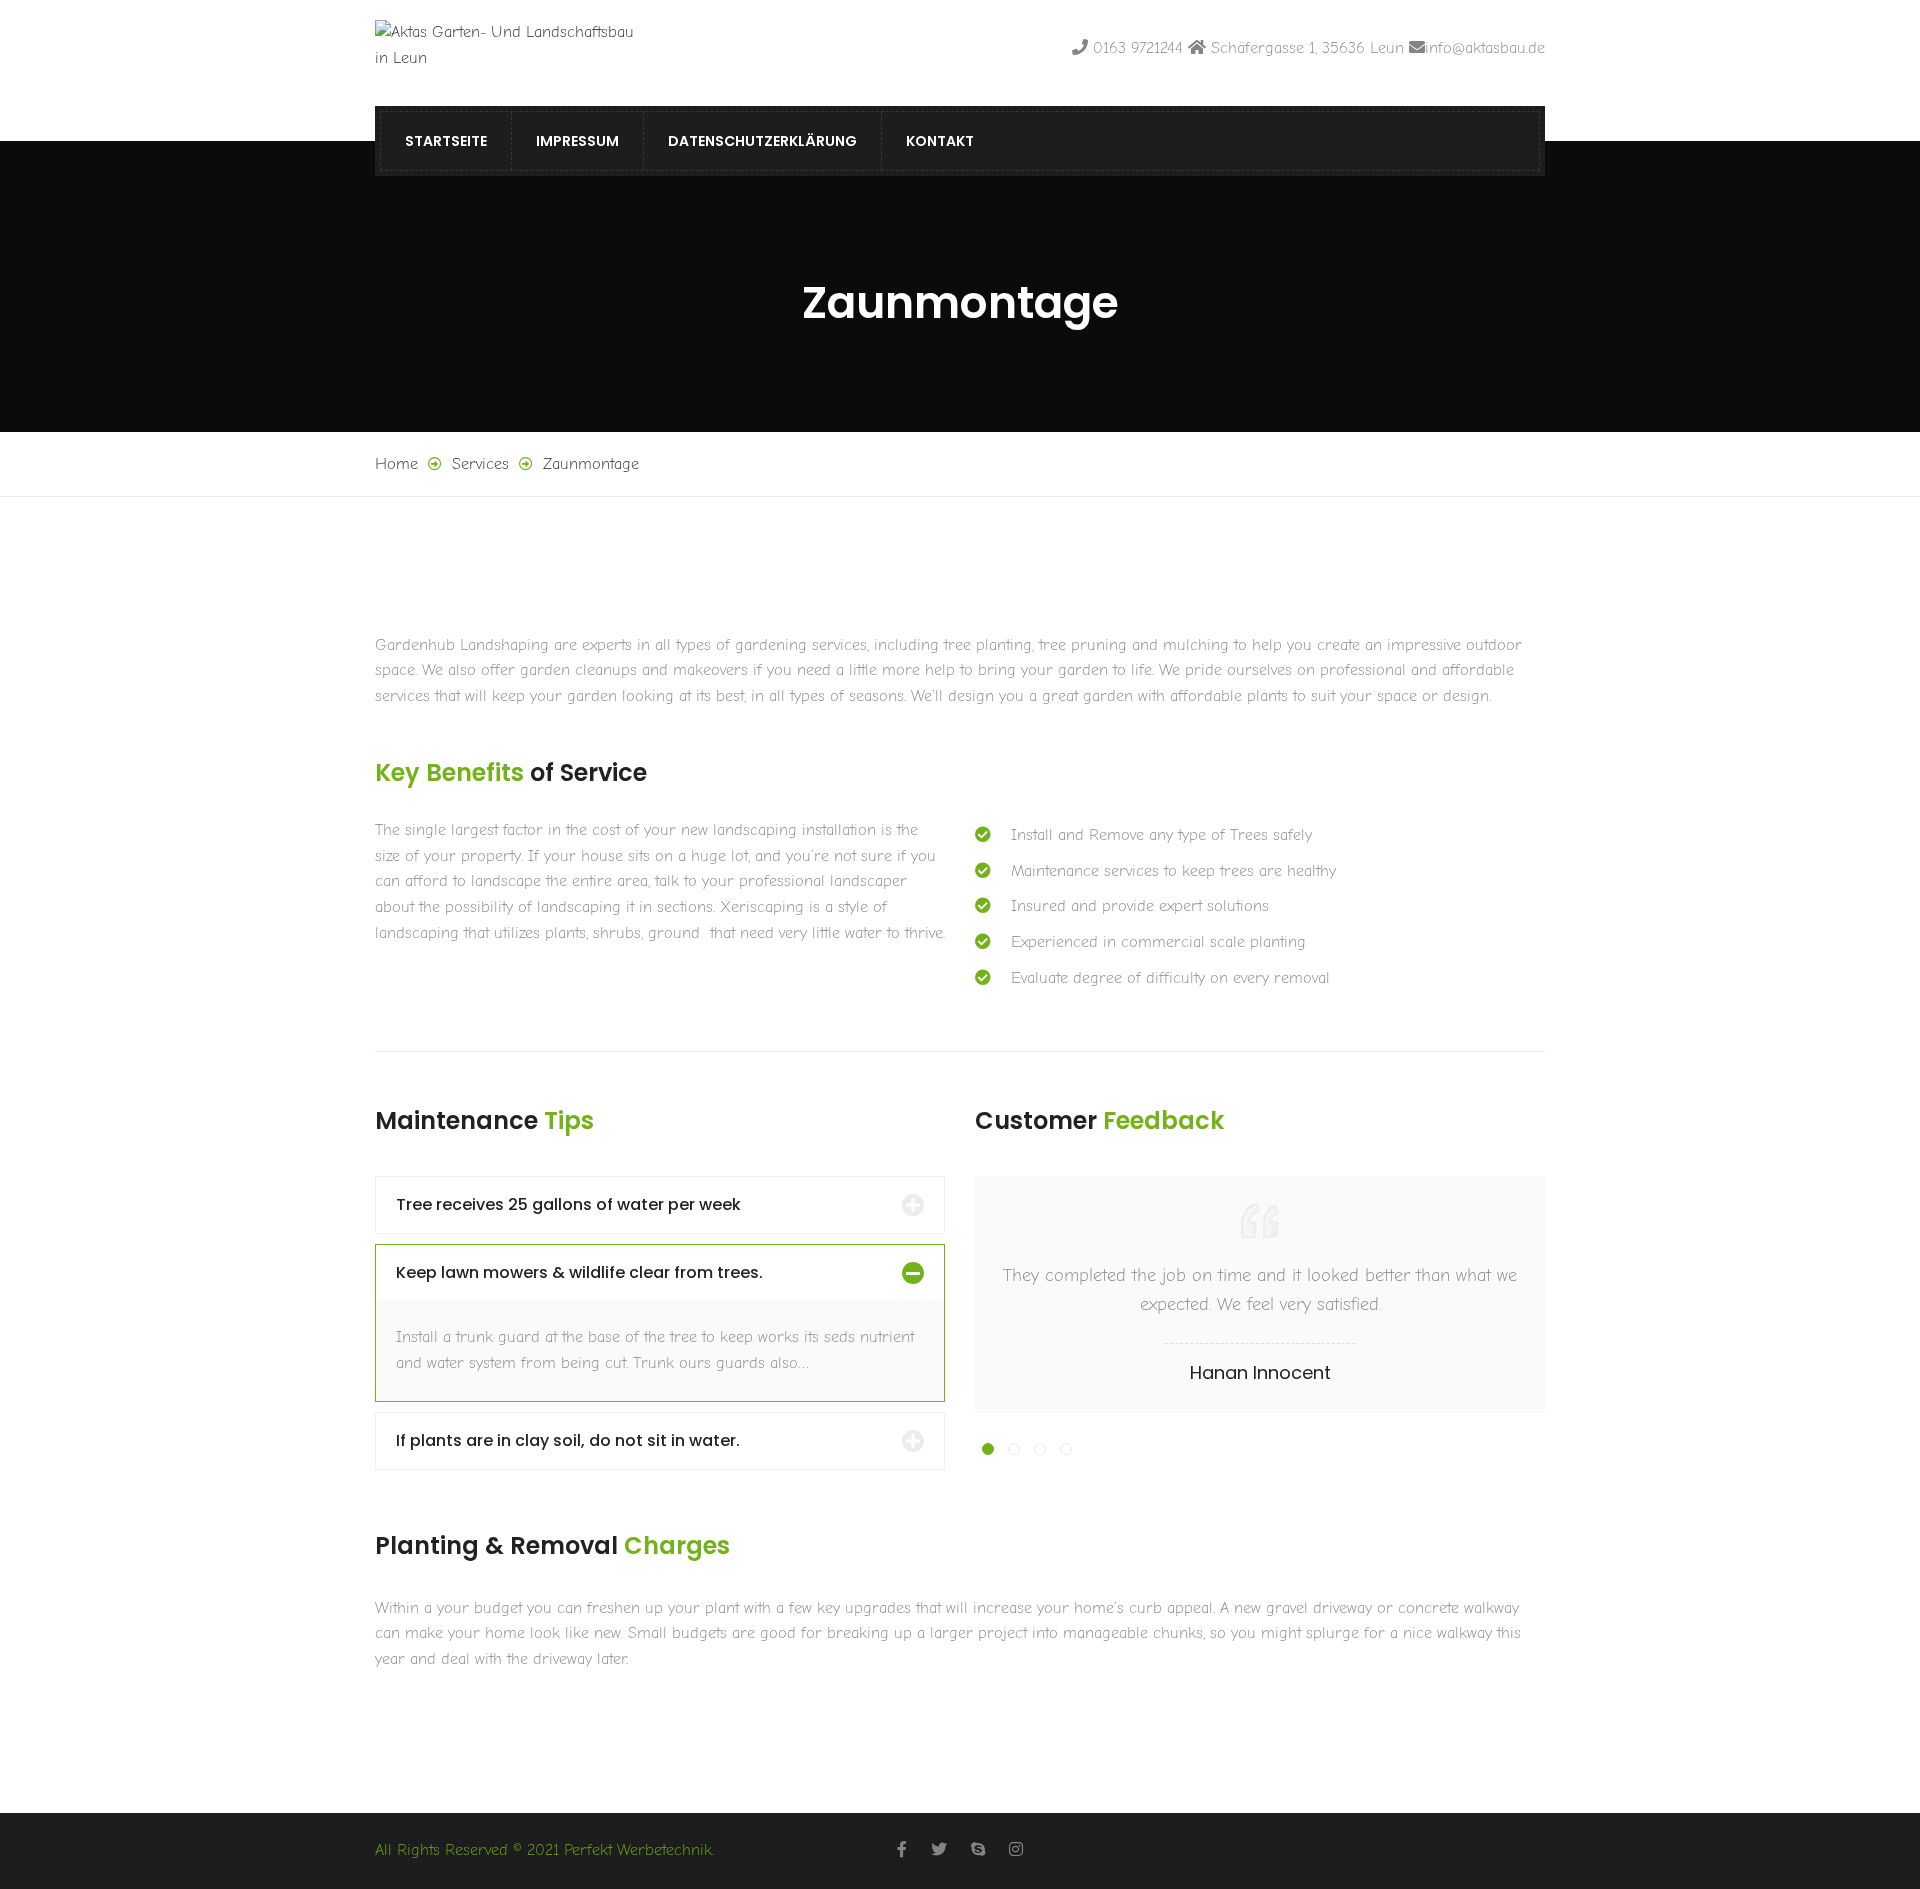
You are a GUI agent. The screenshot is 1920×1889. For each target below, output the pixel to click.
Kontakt (940, 141)
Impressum (577, 141)
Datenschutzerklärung (762, 141)
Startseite (446, 141)
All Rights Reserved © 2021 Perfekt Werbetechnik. (544, 1850)
